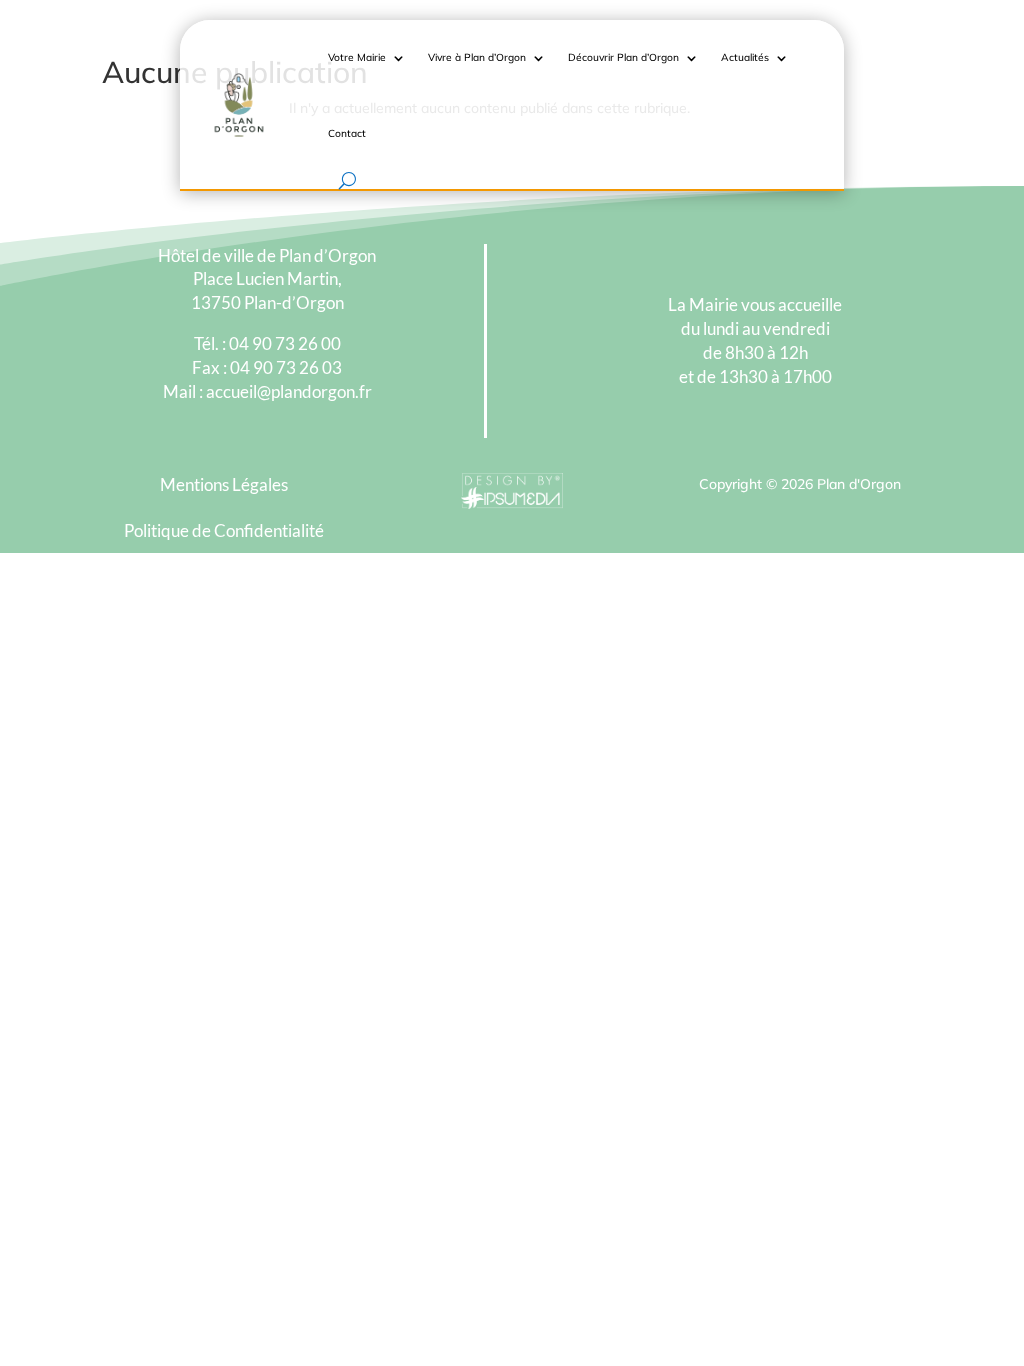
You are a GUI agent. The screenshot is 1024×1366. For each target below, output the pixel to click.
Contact (347, 133)
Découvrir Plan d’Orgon (623, 57)
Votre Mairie (357, 57)
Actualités (745, 57)
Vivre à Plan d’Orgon (477, 57)
